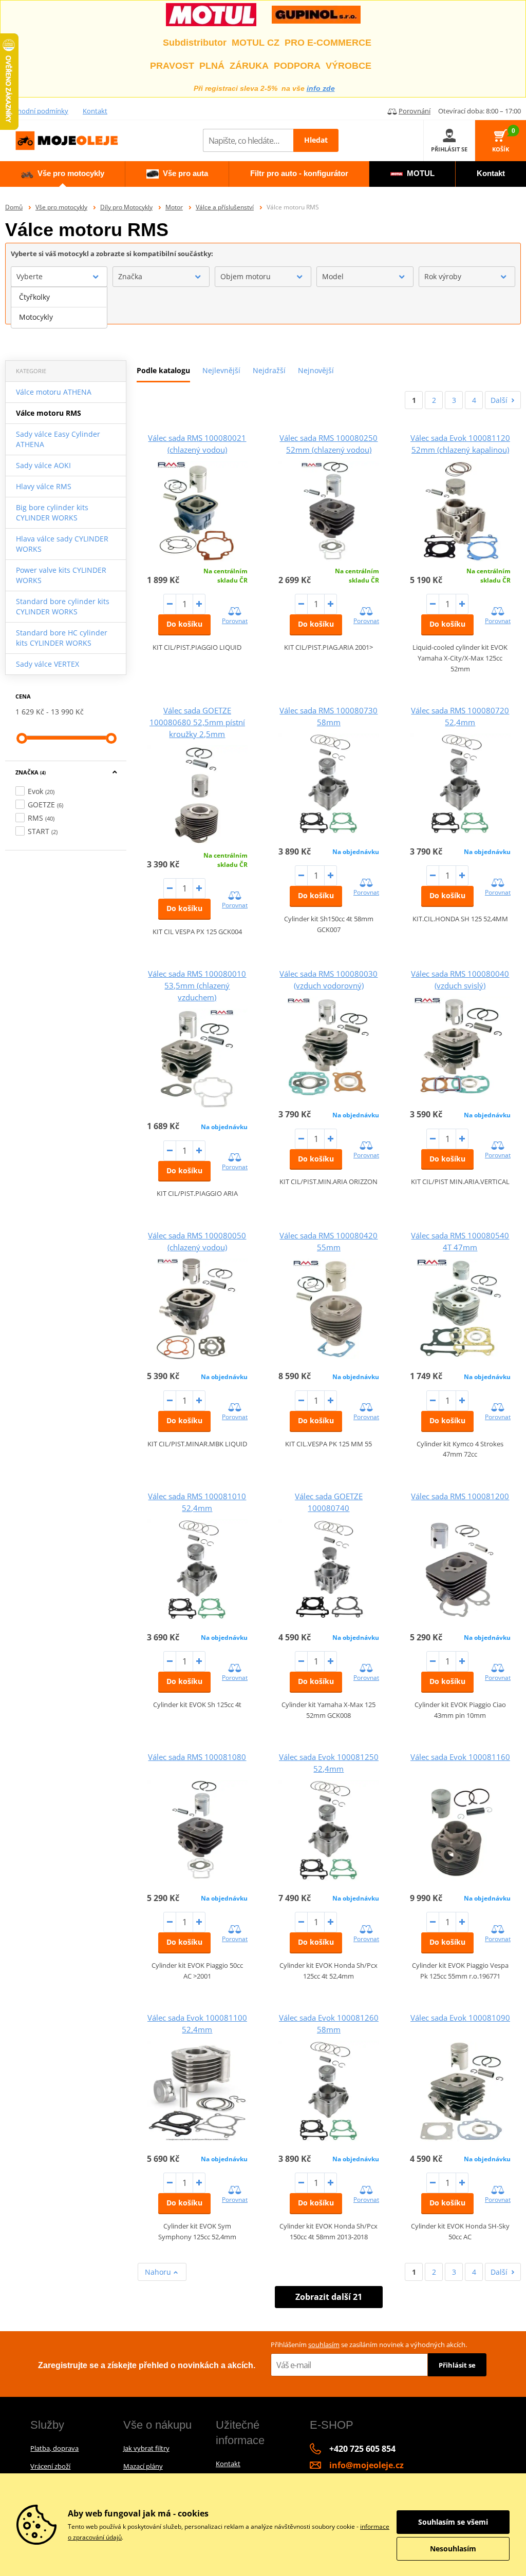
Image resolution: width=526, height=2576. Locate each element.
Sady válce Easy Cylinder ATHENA (58, 439)
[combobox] (59, 277)
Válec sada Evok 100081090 (460, 2018)
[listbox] (59, 307)
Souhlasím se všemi (453, 2522)
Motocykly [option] (36, 317)
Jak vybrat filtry (146, 2448)
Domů (14, 207)
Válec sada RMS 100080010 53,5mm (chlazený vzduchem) (197, 985)
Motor (174, 207)
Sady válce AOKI (43, 465)
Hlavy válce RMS (44, 486)
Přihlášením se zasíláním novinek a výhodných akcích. (369, 2345)
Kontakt (95, 111)
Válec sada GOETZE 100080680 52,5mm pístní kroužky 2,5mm (197, 722)
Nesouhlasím (453, 2549)
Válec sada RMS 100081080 (197, 1757)
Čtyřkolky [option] (34, 297)
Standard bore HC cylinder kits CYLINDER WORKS (62, 638)
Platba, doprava (54, 2448)
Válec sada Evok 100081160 (460, 1757)
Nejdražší (269, 370)
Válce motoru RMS (49, 413)
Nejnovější (316, 370)
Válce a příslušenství (225, 207)
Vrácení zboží (50, 2466)
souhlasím (324, 2345)
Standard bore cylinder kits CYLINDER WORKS (63, 606)
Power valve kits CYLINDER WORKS (61, 575)
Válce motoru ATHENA (54, 392)
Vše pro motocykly (61, 207)
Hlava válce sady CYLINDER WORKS (62, 544)
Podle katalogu (163, 370)
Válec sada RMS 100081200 (460, 1496)
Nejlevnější (221, 370)
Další (499, 400)
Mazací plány (143, 2466)
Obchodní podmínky (37, 111)
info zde (321, 88)
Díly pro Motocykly (126, 207)
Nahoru (159, 2272)
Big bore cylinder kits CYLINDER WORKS (52, 512)
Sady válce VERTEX (48, 664)
